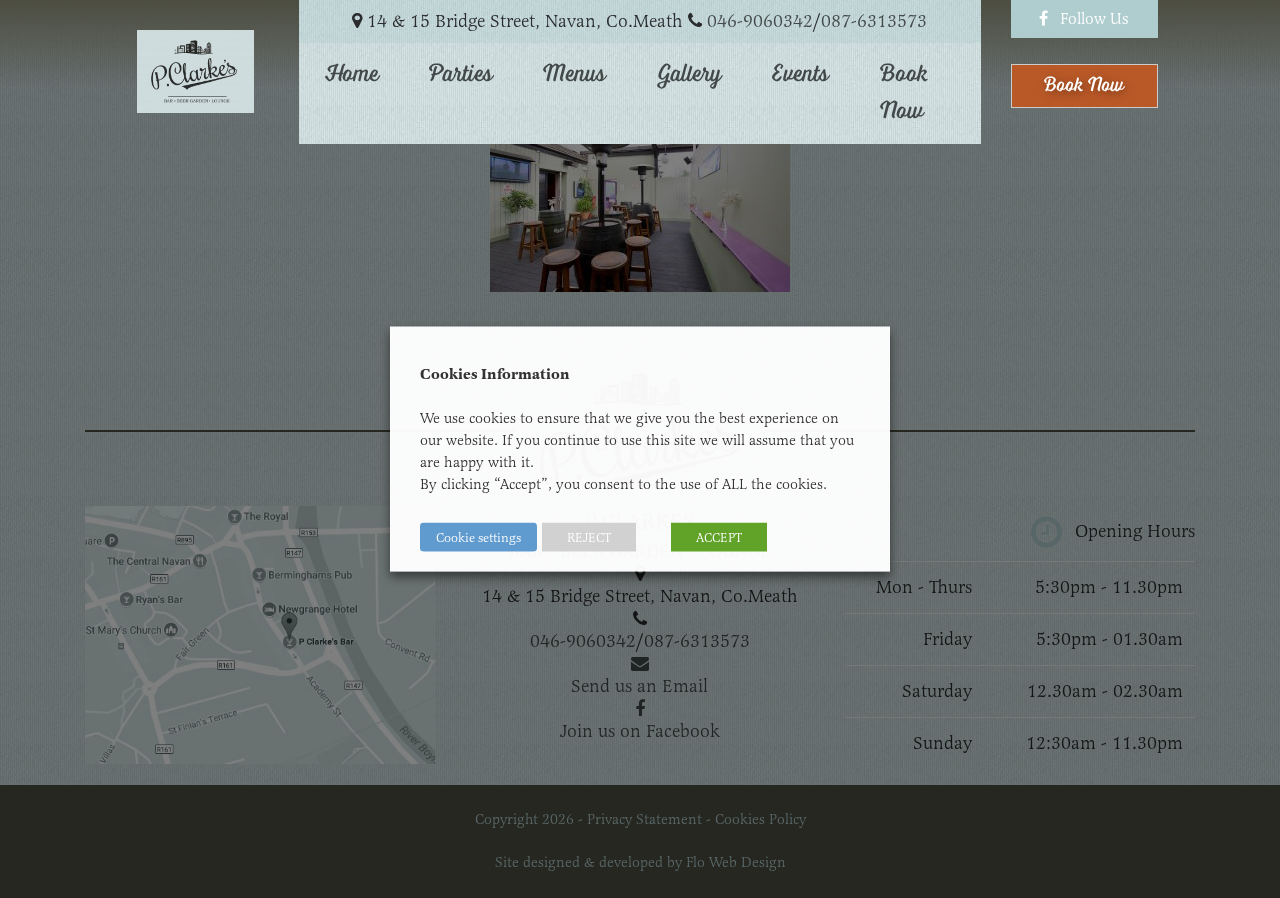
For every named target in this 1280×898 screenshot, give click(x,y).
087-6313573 (874, 21)
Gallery (689, 74)
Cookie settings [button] (478, 537)
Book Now (904, 93)
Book (1084, 85)
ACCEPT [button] (719, 537)
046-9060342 (760, 21)
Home (352, 74)
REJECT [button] (589, 537)
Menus (574, 74)
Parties (461, 74)
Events (800, 74)
